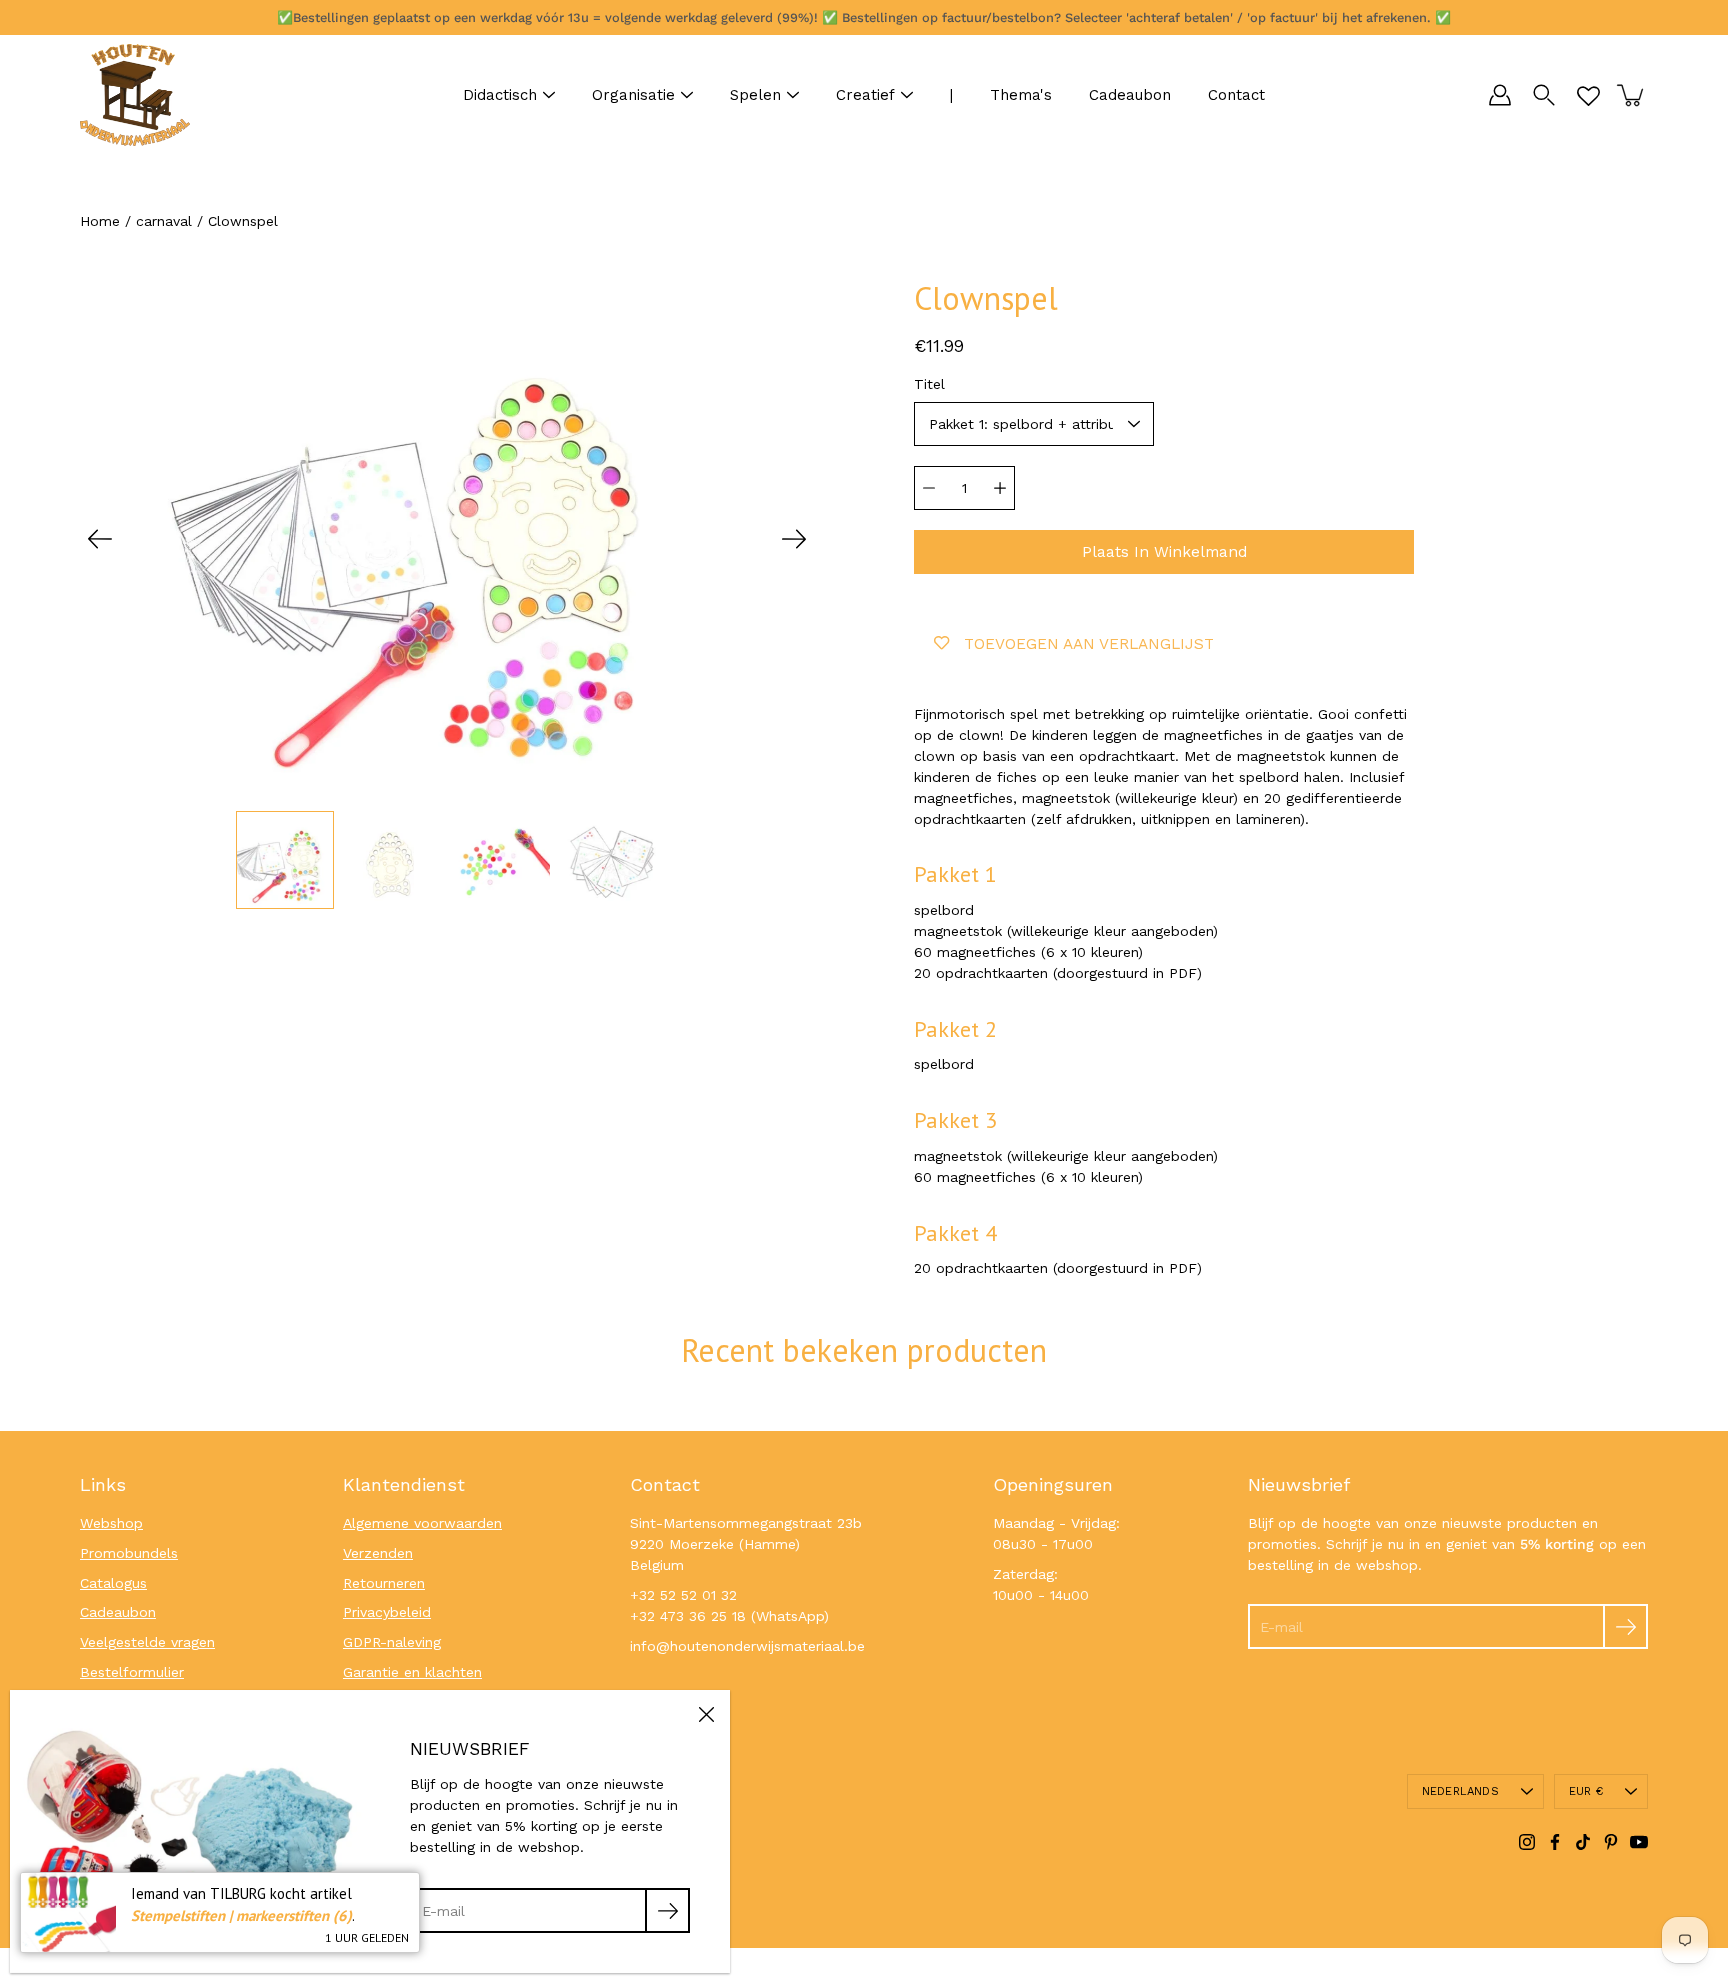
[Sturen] (1625, 1626)
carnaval (164, 221)
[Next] (794, 539)
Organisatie (633, 95)
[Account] (1500, 95)
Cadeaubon (1130, 95)
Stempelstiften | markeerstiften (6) (241, 1915)
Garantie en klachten (412, 1672)
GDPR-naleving (392, 1642)
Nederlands (1460, 1791)
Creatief (865, 95)
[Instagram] (1527, 1842)
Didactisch (500, 95)
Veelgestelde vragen (147, 1642)
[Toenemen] (1000, 488)
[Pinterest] (1611, 1842)
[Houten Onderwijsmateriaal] (135, 95)
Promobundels (129, 1553)
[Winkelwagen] (1632, 95)
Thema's (1021, 95)
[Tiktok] (1583, 1842)
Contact (1236, 95)
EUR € (1586, 1791)
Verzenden (378, 1553)
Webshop (111, 1523)
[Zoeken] (1544, 95)
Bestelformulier (132, 1672)
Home (100, 221)
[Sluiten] (706, 1714)
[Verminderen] (929, 488)
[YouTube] (1639, 1842)
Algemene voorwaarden (422, 1523)
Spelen (755, 95)
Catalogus (113, 1583)
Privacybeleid (387, 1612)
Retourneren (384, 1583)
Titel (929, 384)
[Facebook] (1555, 1842)
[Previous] (100, 539)
